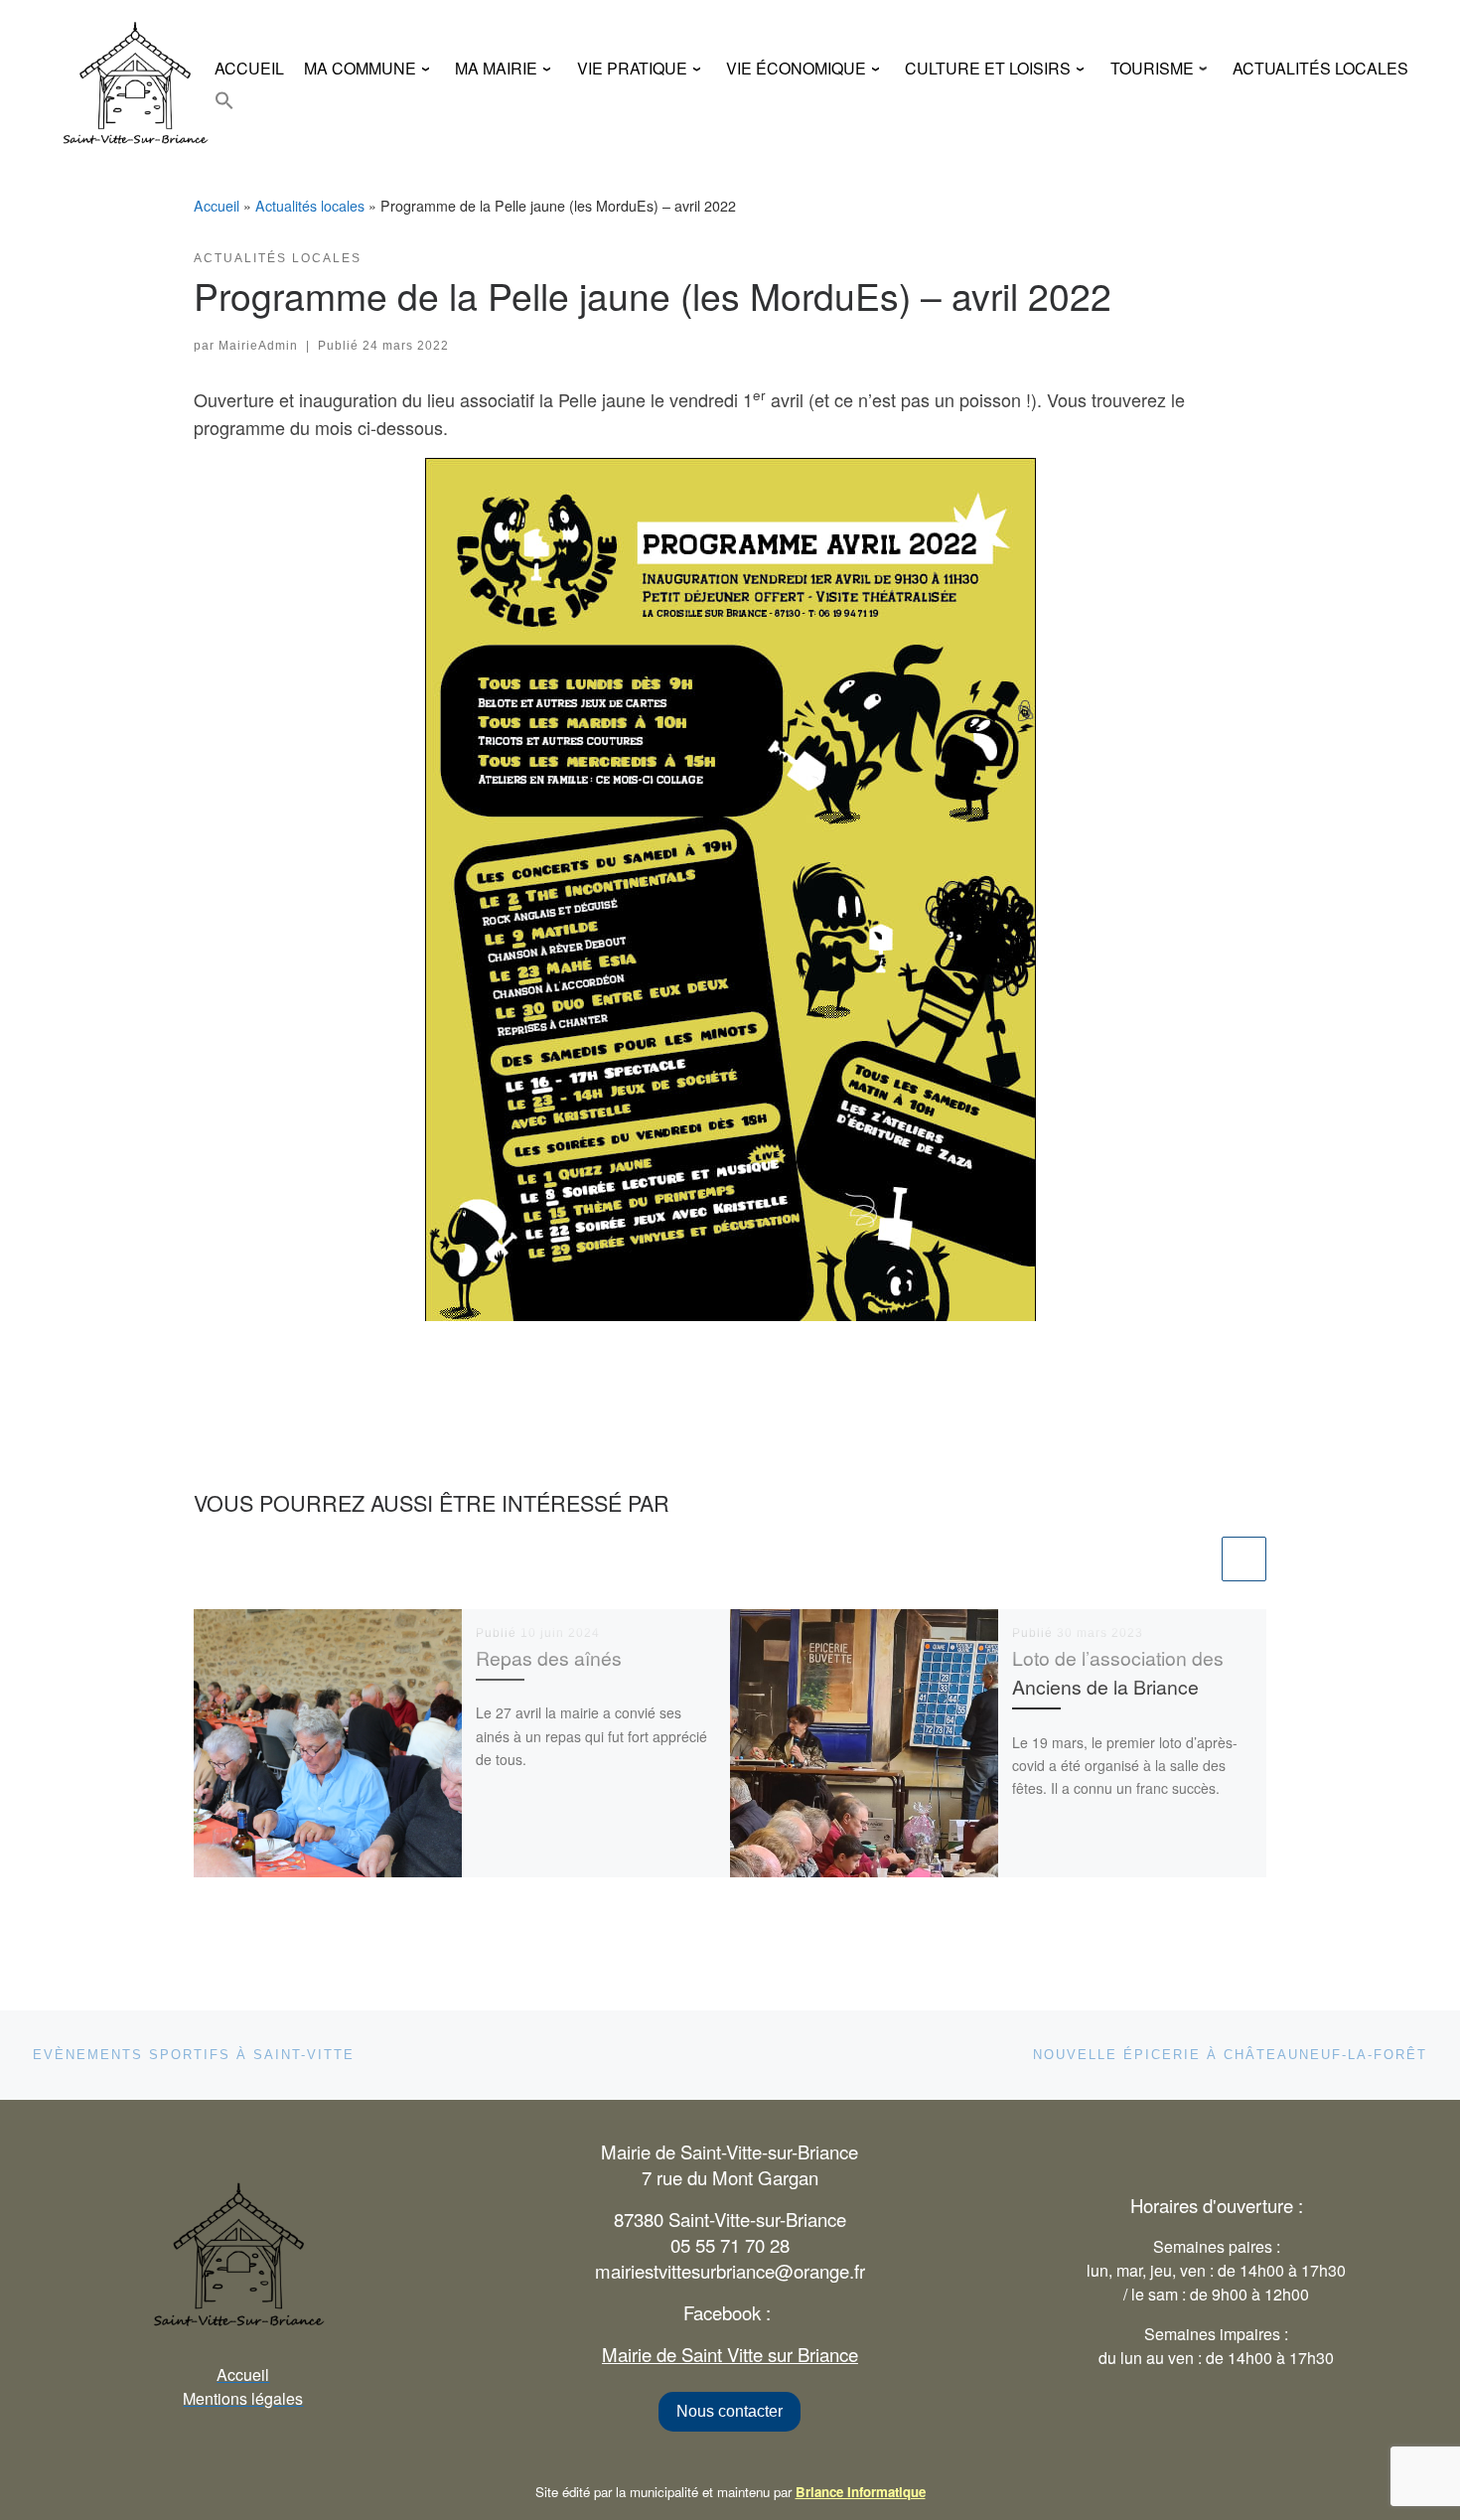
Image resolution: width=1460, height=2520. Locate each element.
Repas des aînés (549, 1658)
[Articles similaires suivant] (1244, 1559)
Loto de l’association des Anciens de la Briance (1118, 1672)
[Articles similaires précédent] (1195, 1559)
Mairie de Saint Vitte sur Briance (730, 2354)
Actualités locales (310, 206)
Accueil (217, 206)
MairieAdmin (258, 346)
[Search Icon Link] (224, 100)
